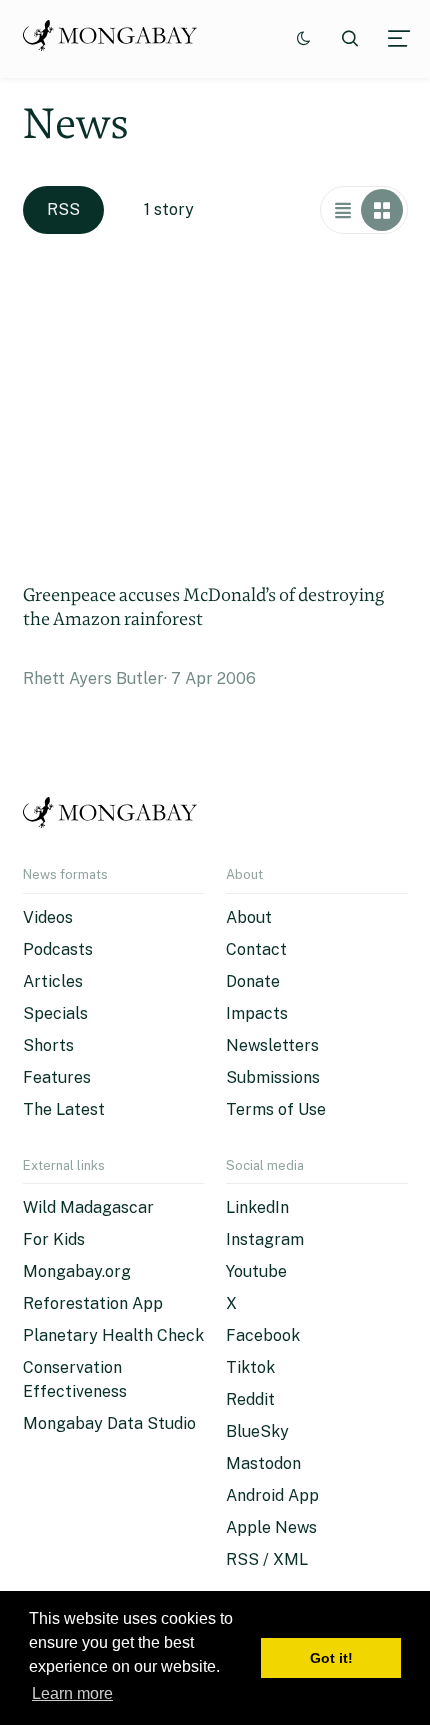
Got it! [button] (331, 1658)
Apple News (271, 1527)
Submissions (273, 1077)
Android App (272, 1495)
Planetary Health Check (113, 1335)
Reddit (250, 1399)
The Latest (64, 1109)
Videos (48, 917)
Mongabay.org (77, 1271)
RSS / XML (267, 1559)
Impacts (257, 1013)
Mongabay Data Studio (109, 1423)
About (249, 917)
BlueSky (257, 1431)
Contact (256, 949)
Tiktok (250, 1367)
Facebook (263, 1335)
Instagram (265, 1239)
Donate (253, 981)
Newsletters (272, 1045)
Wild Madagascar (88, 1207)
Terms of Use (276, 1109)
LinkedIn (257, 1207)
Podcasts (58, 949)
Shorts (48, 1045)
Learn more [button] (72, 1693)
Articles (53, 981)
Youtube (256, 1271)
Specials (55, 1013)
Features (57, 1077)
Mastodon (263, 1463)
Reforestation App (93, 1303)
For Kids (54, 1239)
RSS (63, 209)
